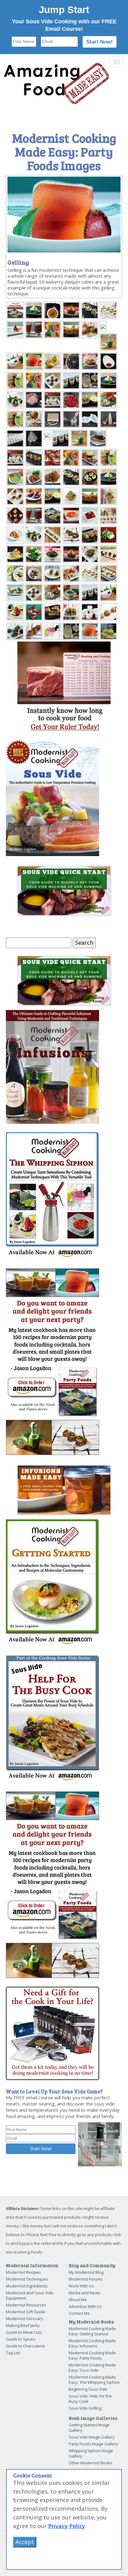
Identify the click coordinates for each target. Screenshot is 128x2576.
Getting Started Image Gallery (89, 2428)
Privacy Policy (67, 2526)
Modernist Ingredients (27, 2286)
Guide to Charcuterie (25, 2346)
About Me (78, 2300)
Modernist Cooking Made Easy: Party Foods (92, 2355)
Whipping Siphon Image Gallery (91, 2453)
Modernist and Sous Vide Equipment (30, 2295)
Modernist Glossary (25, 2319)
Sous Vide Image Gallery (92, 2437)
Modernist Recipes (23, 2272)
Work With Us (81, 2286)
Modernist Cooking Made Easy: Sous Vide (92, 2368)
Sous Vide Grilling (85, 2408)
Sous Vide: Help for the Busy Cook (90, 2399)
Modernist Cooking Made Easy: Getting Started (92, 2331)
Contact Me (79, 2313)
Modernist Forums (86, 2279)
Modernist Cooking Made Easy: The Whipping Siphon (94, 2380)
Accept (25, 2542)
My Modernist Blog (86, 2272)
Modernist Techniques (27, 2279)
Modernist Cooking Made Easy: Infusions (92, 2343)
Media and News (85, 2293)
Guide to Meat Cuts (24, 2332)
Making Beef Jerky (23, 2325)
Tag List (13, 2353)
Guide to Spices (21, 2339)
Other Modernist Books (91, 2463)
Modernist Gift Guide (26, 2312)
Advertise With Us (85, 2306)
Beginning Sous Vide (88, 2389)
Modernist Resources (26, 2305)
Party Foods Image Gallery (93, 2444)
